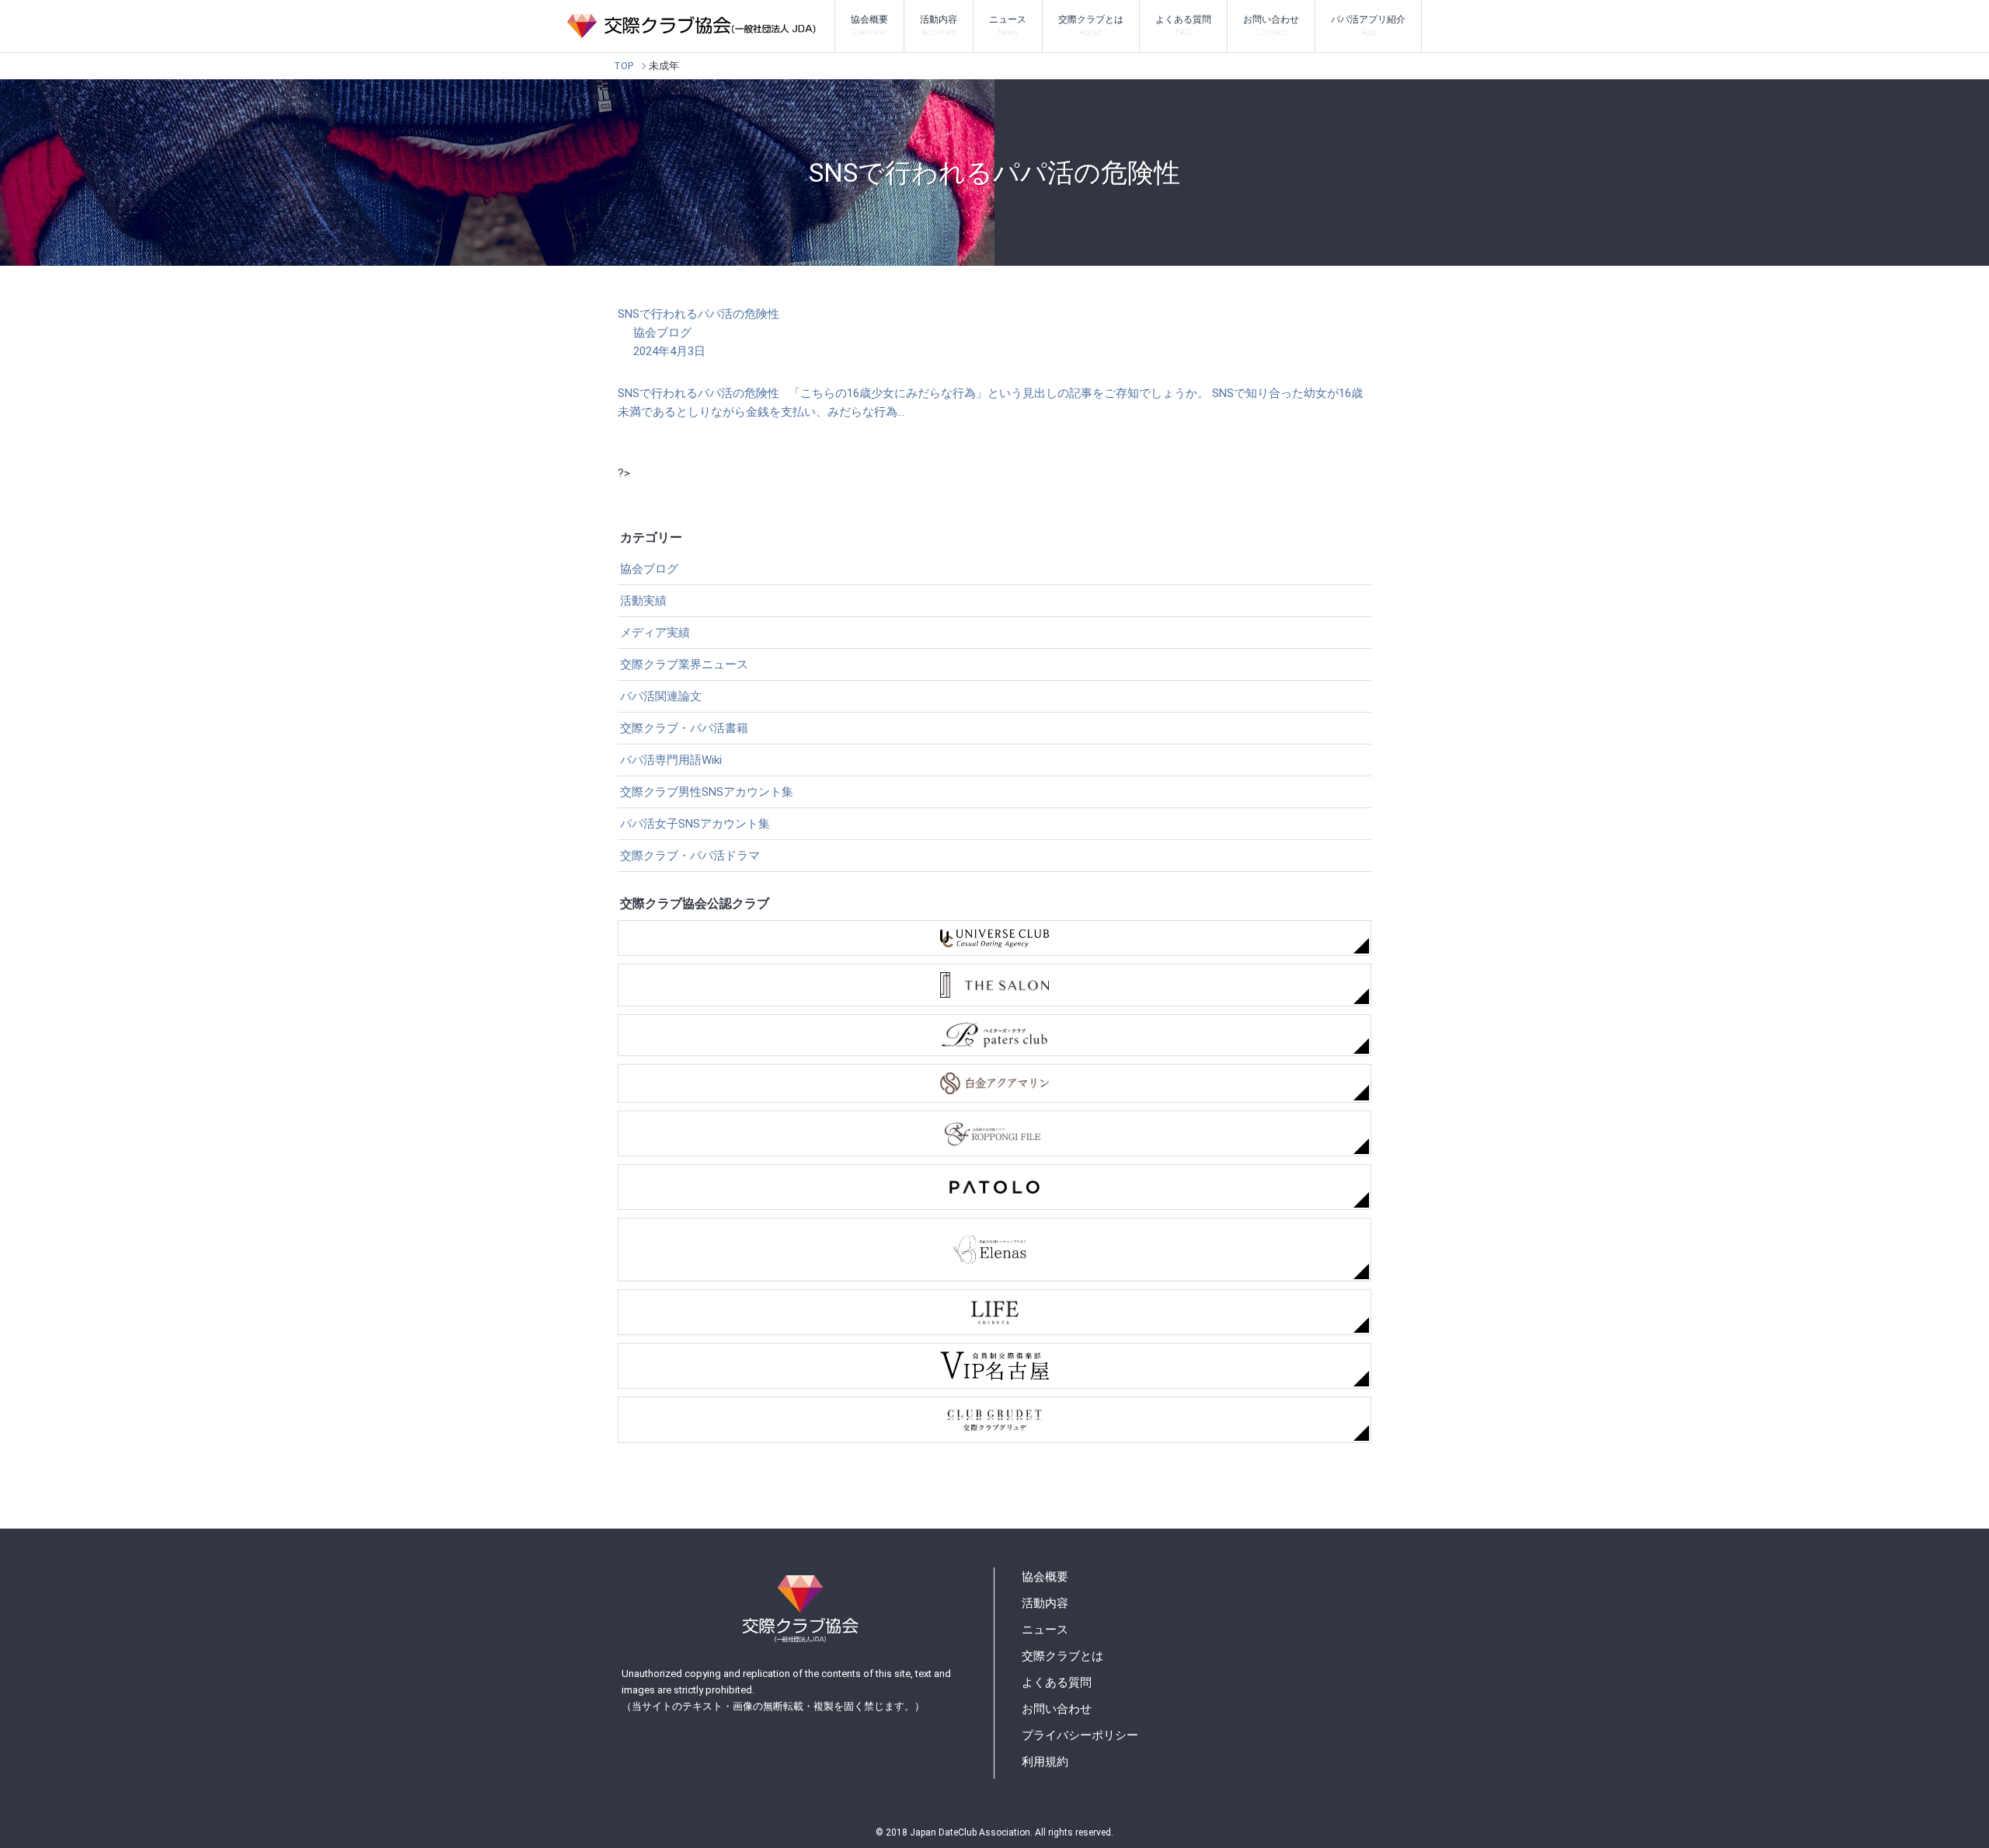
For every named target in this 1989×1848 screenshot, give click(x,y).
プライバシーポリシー (1080, 1735)
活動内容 (939, 26)
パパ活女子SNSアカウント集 (695, 824)
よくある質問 (1183, 26)
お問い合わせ (1271, 26)
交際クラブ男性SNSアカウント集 (707, 792)
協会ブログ (649, 569)
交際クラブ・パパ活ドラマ (690, 856)
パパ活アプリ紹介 (1368, 26)
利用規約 (1045, 1762)
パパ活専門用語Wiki (671, 760)
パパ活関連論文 (661, 696)
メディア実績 (655, 633)
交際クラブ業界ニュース (684, 664)
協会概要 (869, 26)
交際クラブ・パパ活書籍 (684, 728)
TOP (624, 66)
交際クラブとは (1091, 26)
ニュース (1008, 26)
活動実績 (643, 601)
